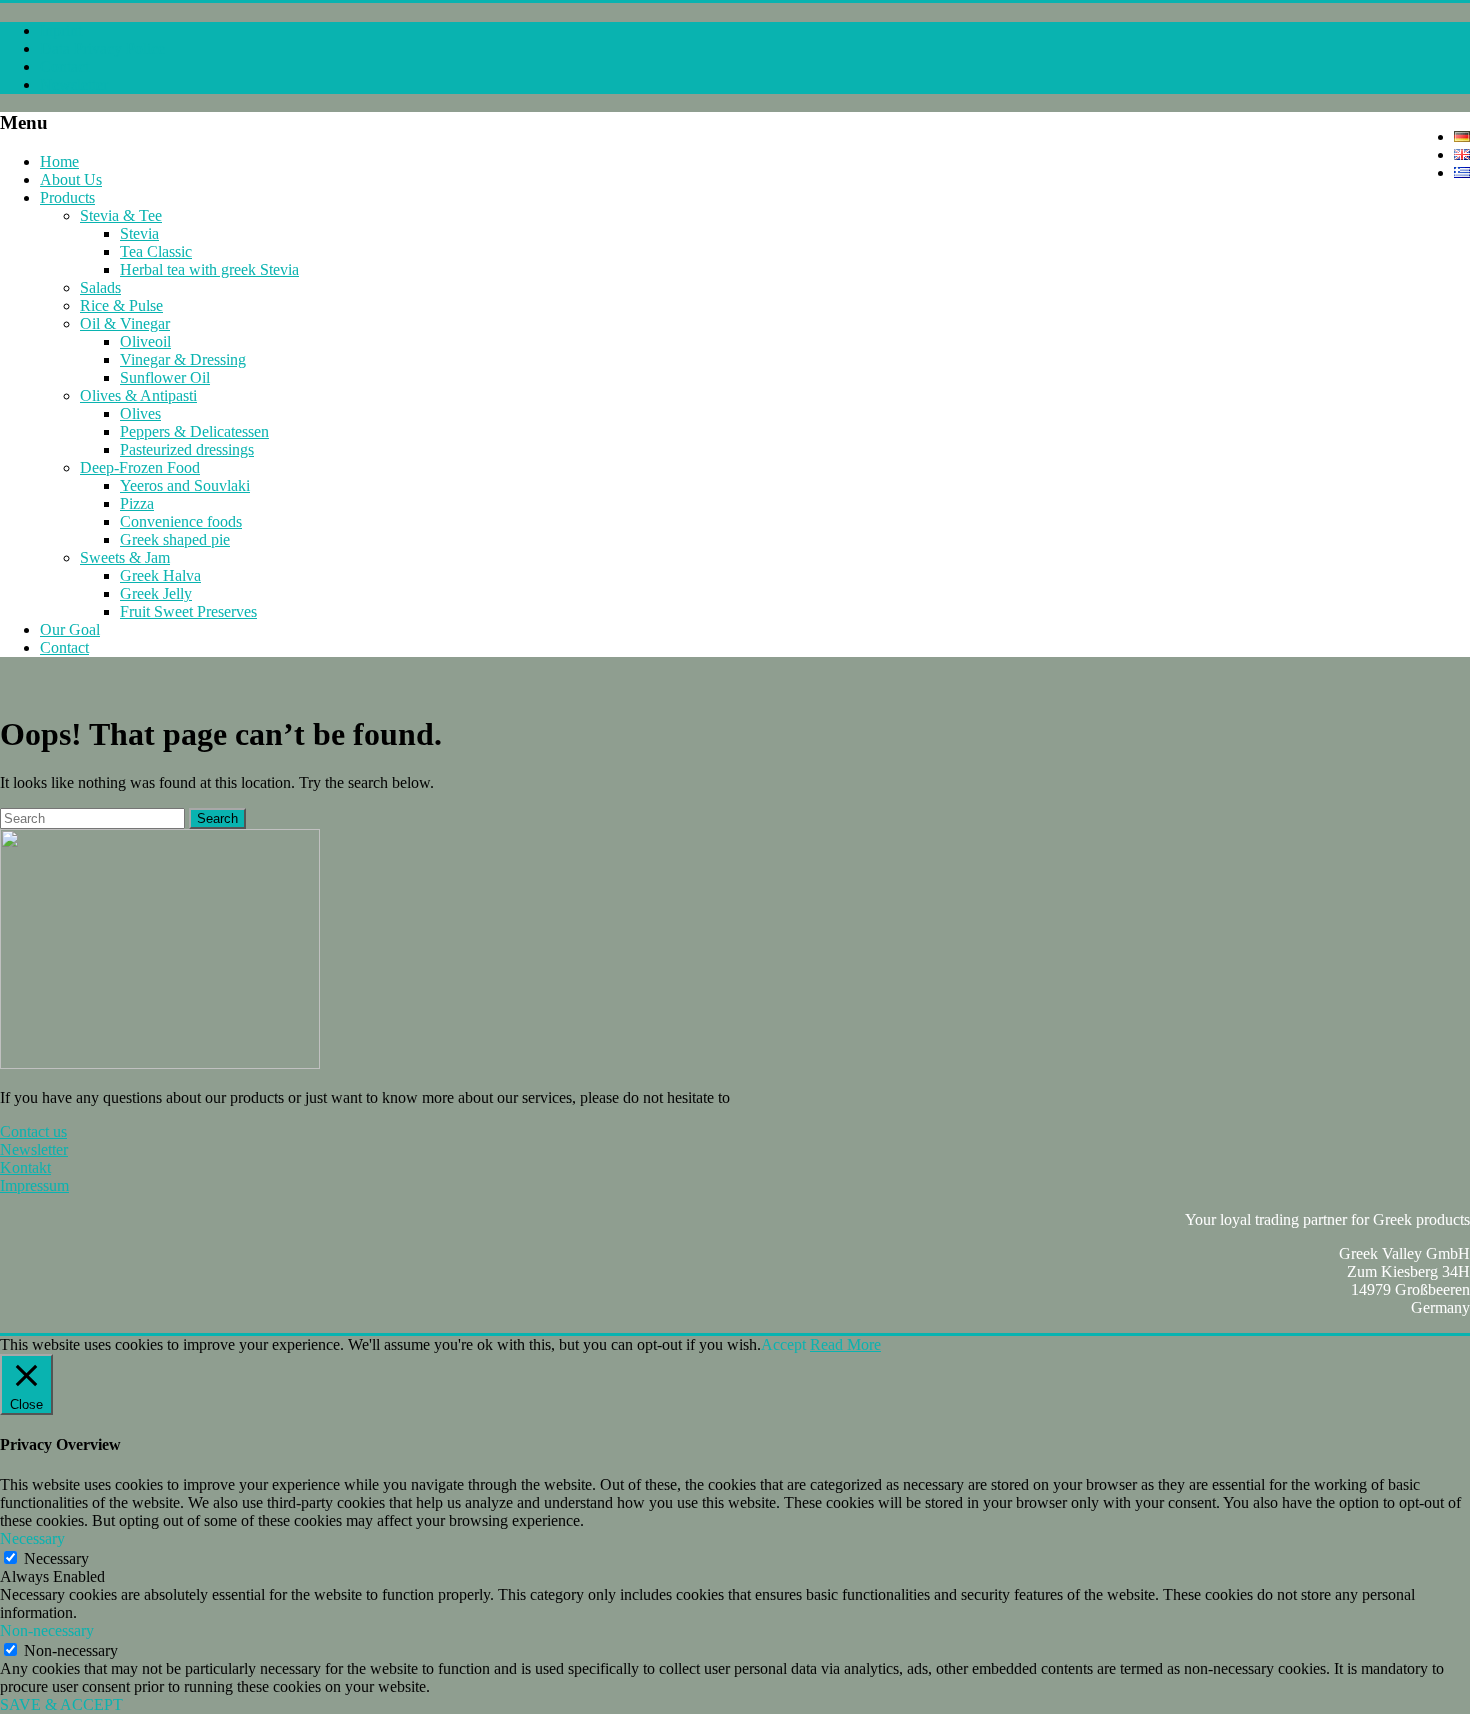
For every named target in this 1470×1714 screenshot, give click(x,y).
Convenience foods (181, 521)
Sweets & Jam (125, 557)
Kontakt (25, 1167)
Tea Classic (156, 251)
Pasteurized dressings (187, 449)
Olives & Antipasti (138, 395)
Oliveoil (145, 341)
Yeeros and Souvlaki (185, 485)
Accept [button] (783, 1344)
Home (59, 161)
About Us (71, 179)
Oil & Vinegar (125, 323)
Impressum (34, 1185)
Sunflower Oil (165, 377)
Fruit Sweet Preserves (188, 611)
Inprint (61, 30)
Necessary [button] (32, 1538)
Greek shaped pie (175, 539)
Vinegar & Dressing (183, 359)
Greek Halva (160, 575)
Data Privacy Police (102, 48)
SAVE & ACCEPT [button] (61, 1704)
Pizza (137, 503)
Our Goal (70, 629)
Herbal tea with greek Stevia (209, 269)
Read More (845, 1344)
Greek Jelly (156, 593)
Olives (140, 413)
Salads (100, 287)
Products (67, 197)
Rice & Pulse (121, 305)
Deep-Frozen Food (140, 467)
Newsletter (74, 84)
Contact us (33, 1131)
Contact (64, 66)
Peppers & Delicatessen (194, 431)
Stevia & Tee (121, 215)
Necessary (56, 1558)
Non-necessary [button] (47, 1630)
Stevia (139, 233)
